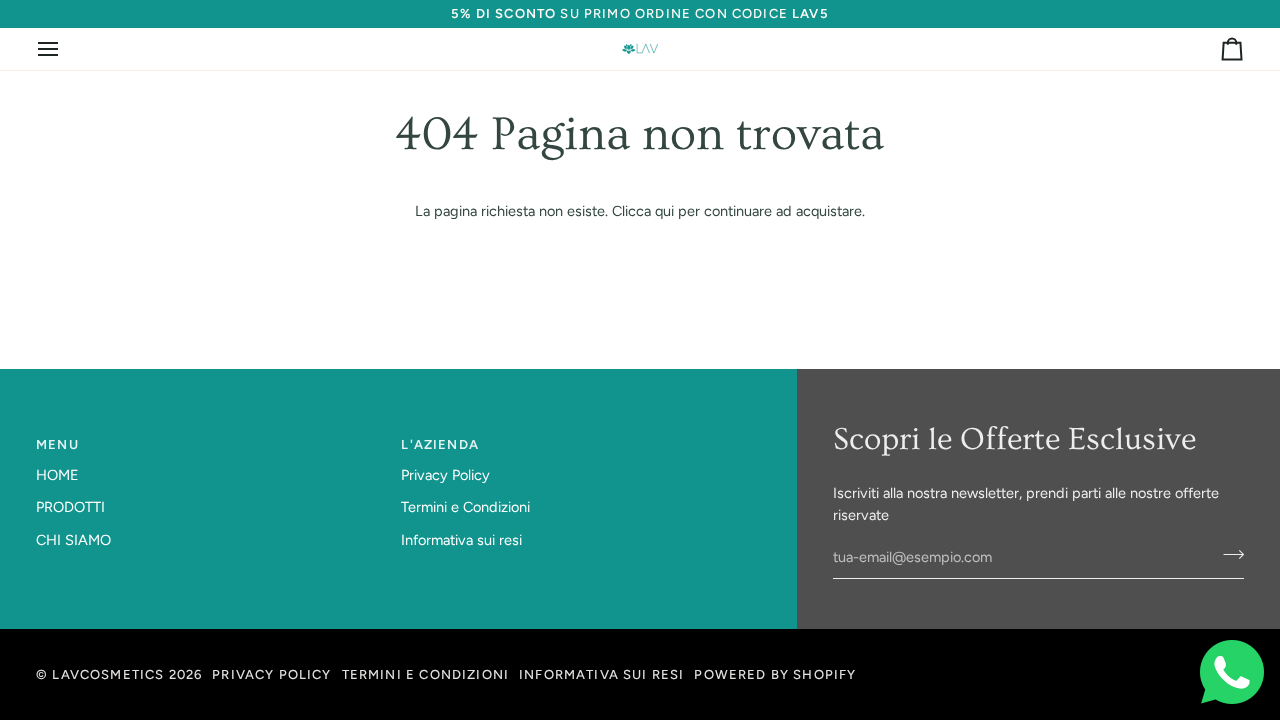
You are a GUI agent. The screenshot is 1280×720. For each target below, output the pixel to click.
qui (664, 211)
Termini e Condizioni (465, 507)
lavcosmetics (108, 674)
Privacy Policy (445, 475)
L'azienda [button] (440, 444)
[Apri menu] (66, 49)
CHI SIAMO (73, 540)
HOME (57, 475)
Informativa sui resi (461, 540)
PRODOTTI (70, 507)
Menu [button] (57, 444)
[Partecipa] (1227, 555)
